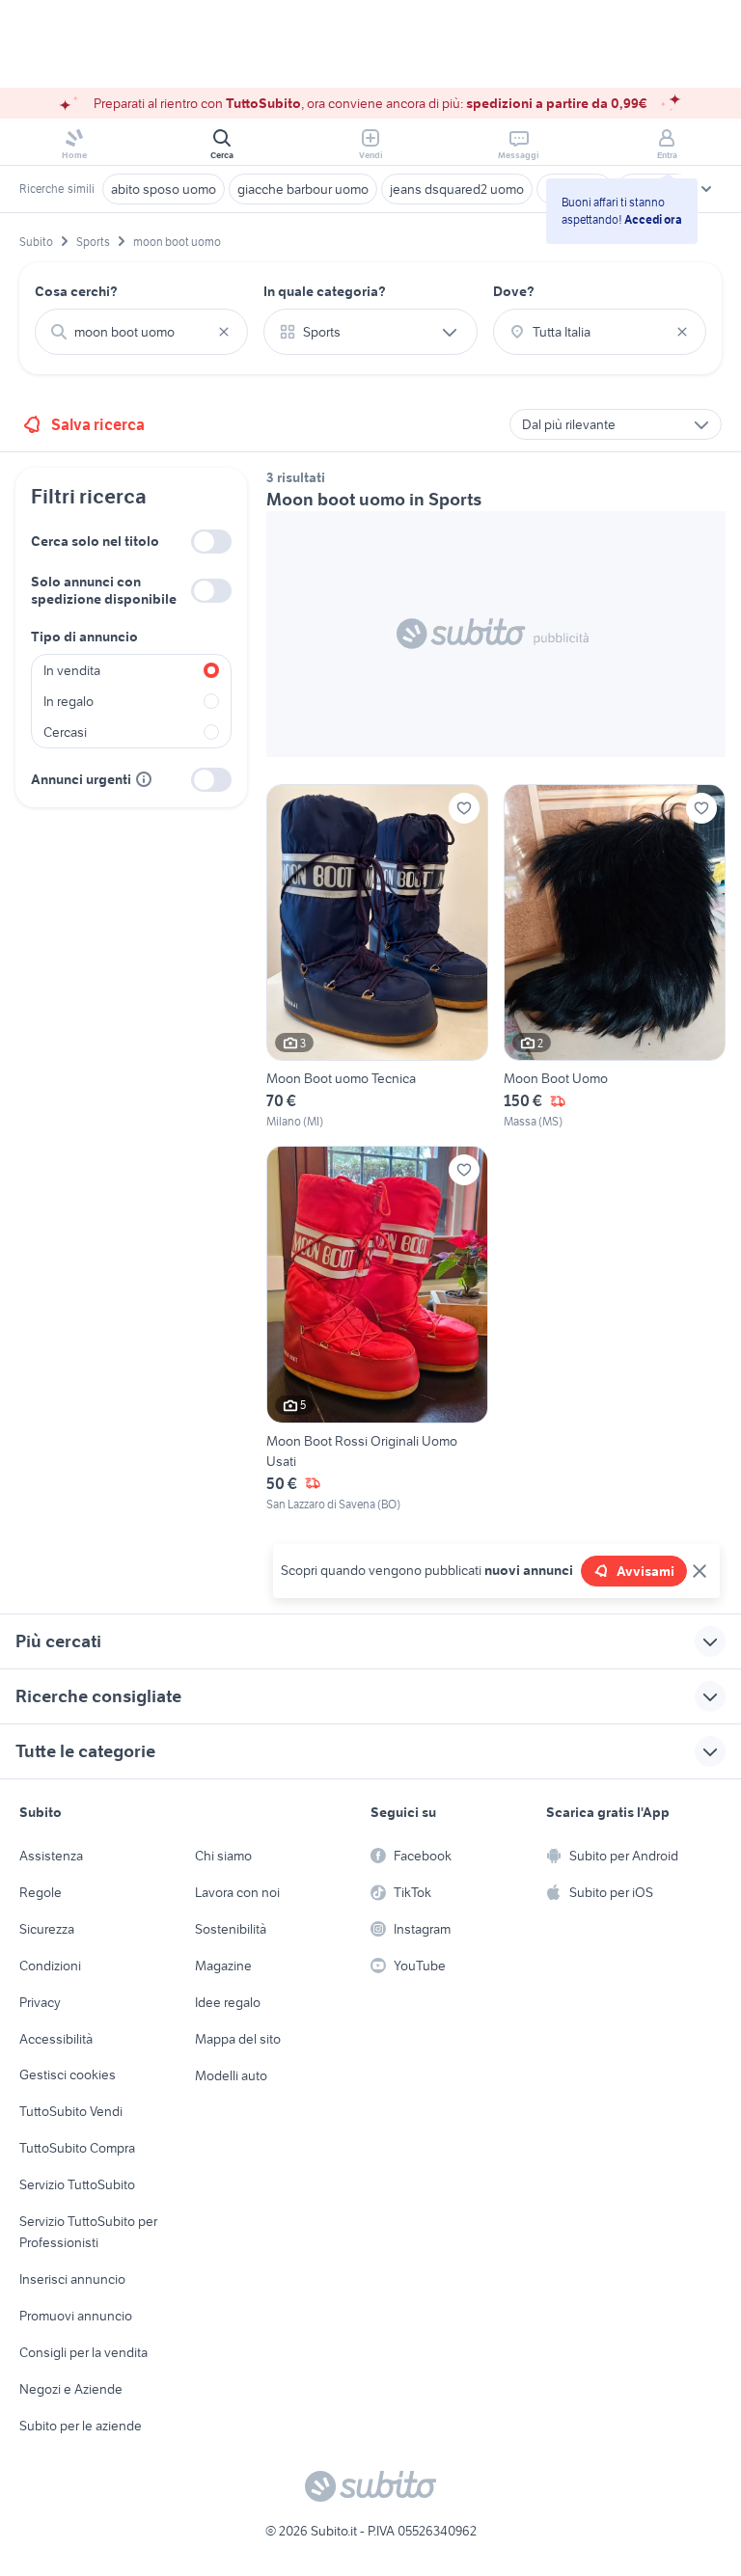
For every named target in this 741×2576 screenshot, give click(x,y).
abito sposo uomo (164, 189)
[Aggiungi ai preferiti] (464, 808)
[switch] (211, 542)
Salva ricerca (98, 424)
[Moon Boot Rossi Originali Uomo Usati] (377, 1329)
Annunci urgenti (81, 779)
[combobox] (141, 332)
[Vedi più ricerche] (706, 189)
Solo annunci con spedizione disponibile (104, 590)
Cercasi (65, 732)
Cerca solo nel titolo (95, 541)
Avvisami (645, 1571)
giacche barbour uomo (303, 189)
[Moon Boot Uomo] (615, 958)
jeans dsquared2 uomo (457, 189)
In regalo (69, 701)
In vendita (72, 670)
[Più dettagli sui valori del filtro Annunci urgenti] (144, 779)
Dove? (514, 291)
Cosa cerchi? (76, 291)
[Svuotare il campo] (224, 332)
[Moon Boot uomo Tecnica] (377, 958)
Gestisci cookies (68, 2074)
